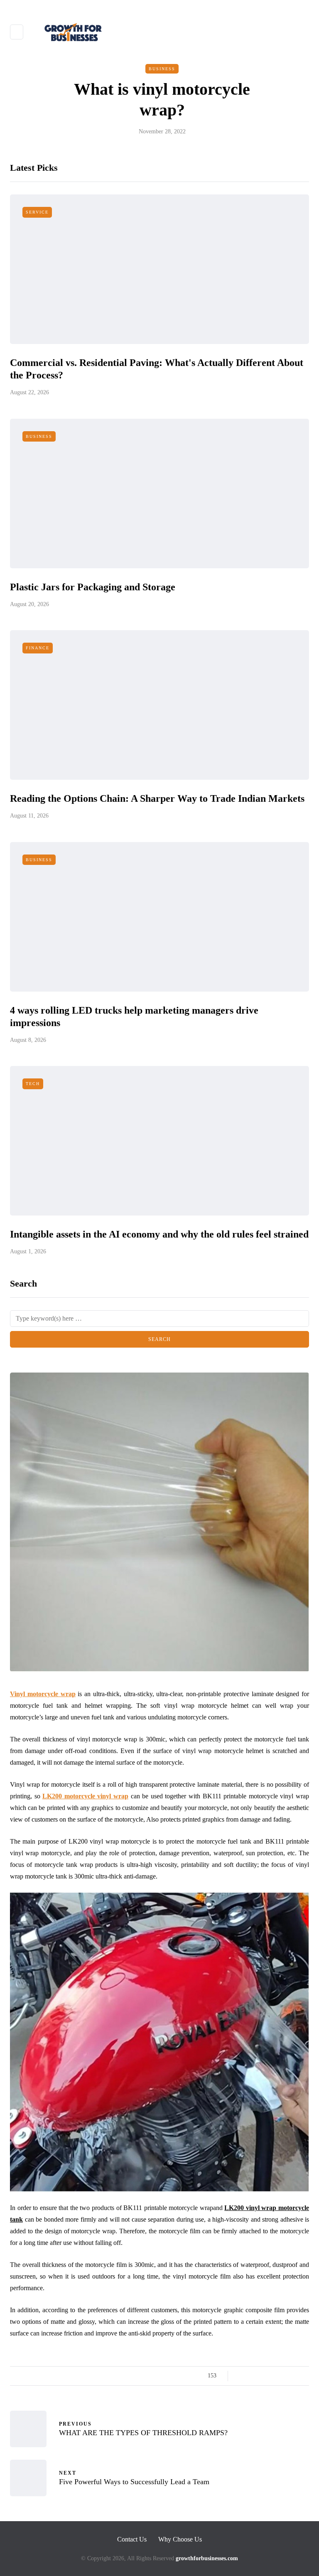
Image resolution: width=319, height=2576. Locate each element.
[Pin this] (283, 2376)
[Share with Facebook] (242, 2376)
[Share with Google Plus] (262, 2376)
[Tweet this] (252, 2376)
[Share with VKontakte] (293, 2376)
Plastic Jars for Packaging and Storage (93, 587)
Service (37, 212)
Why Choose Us (180, 2539)
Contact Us (132, 2539)
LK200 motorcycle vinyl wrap (85, 1796)
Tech (33, 1084)
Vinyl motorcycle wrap (43, 1694)
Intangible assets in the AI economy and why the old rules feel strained (159, 1234)
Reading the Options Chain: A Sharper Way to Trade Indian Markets (157, 798)
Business (162, 69)
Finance (38, 648)
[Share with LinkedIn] (273, 2376)
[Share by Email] (304, 2376)
